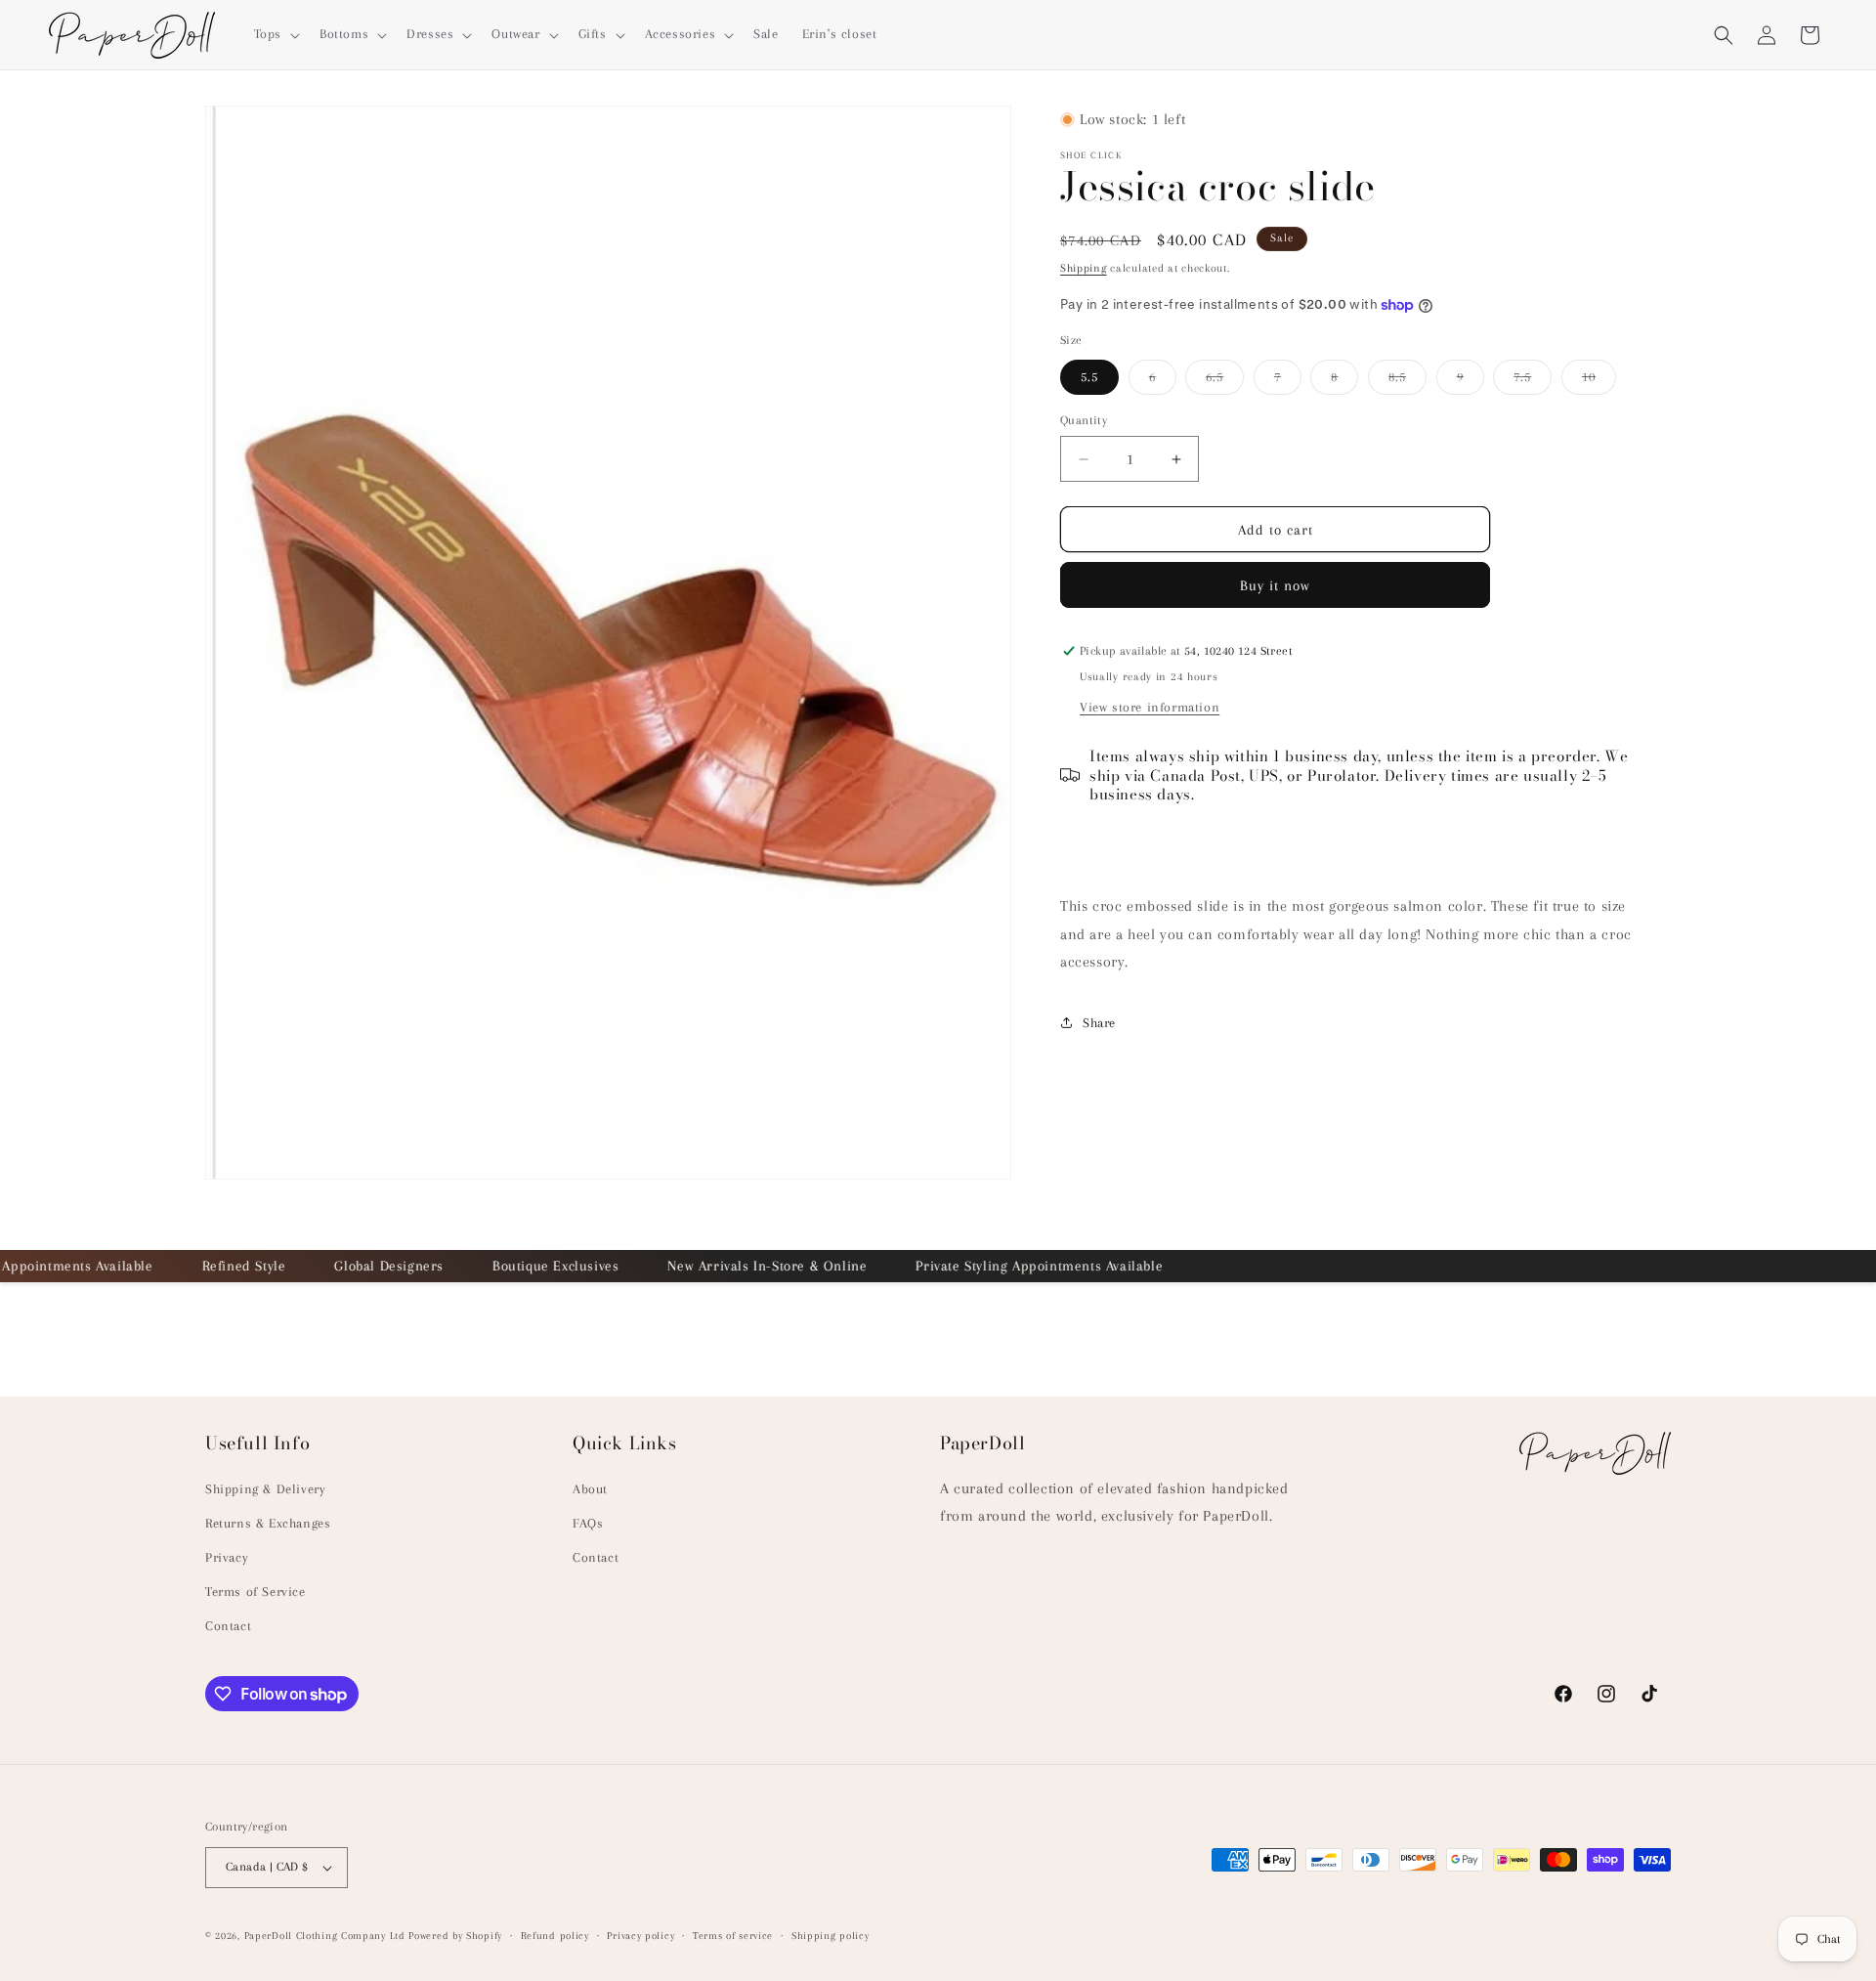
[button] (275, 34)
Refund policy (555, 1935)
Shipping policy (831, 1935)
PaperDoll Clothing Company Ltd (325, 1936)
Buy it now (1275, 585)
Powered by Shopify (455, 1936)
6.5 (1225, 382)
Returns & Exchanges (268, 1522)
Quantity (1084, 420)
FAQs (588, 1522)
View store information (1150, 707)
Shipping (1084, 268)
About (590, 1488)
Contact (228, 1626)
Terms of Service (256, 1592)
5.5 (1089, 377)
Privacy (227, 1557)
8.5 (1407, 382)
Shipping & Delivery (265, 1488)
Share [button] (1099, 1023)
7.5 (1533, 382)
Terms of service (733, 1935)
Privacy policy (640, 1935)
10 (1599, 382)
